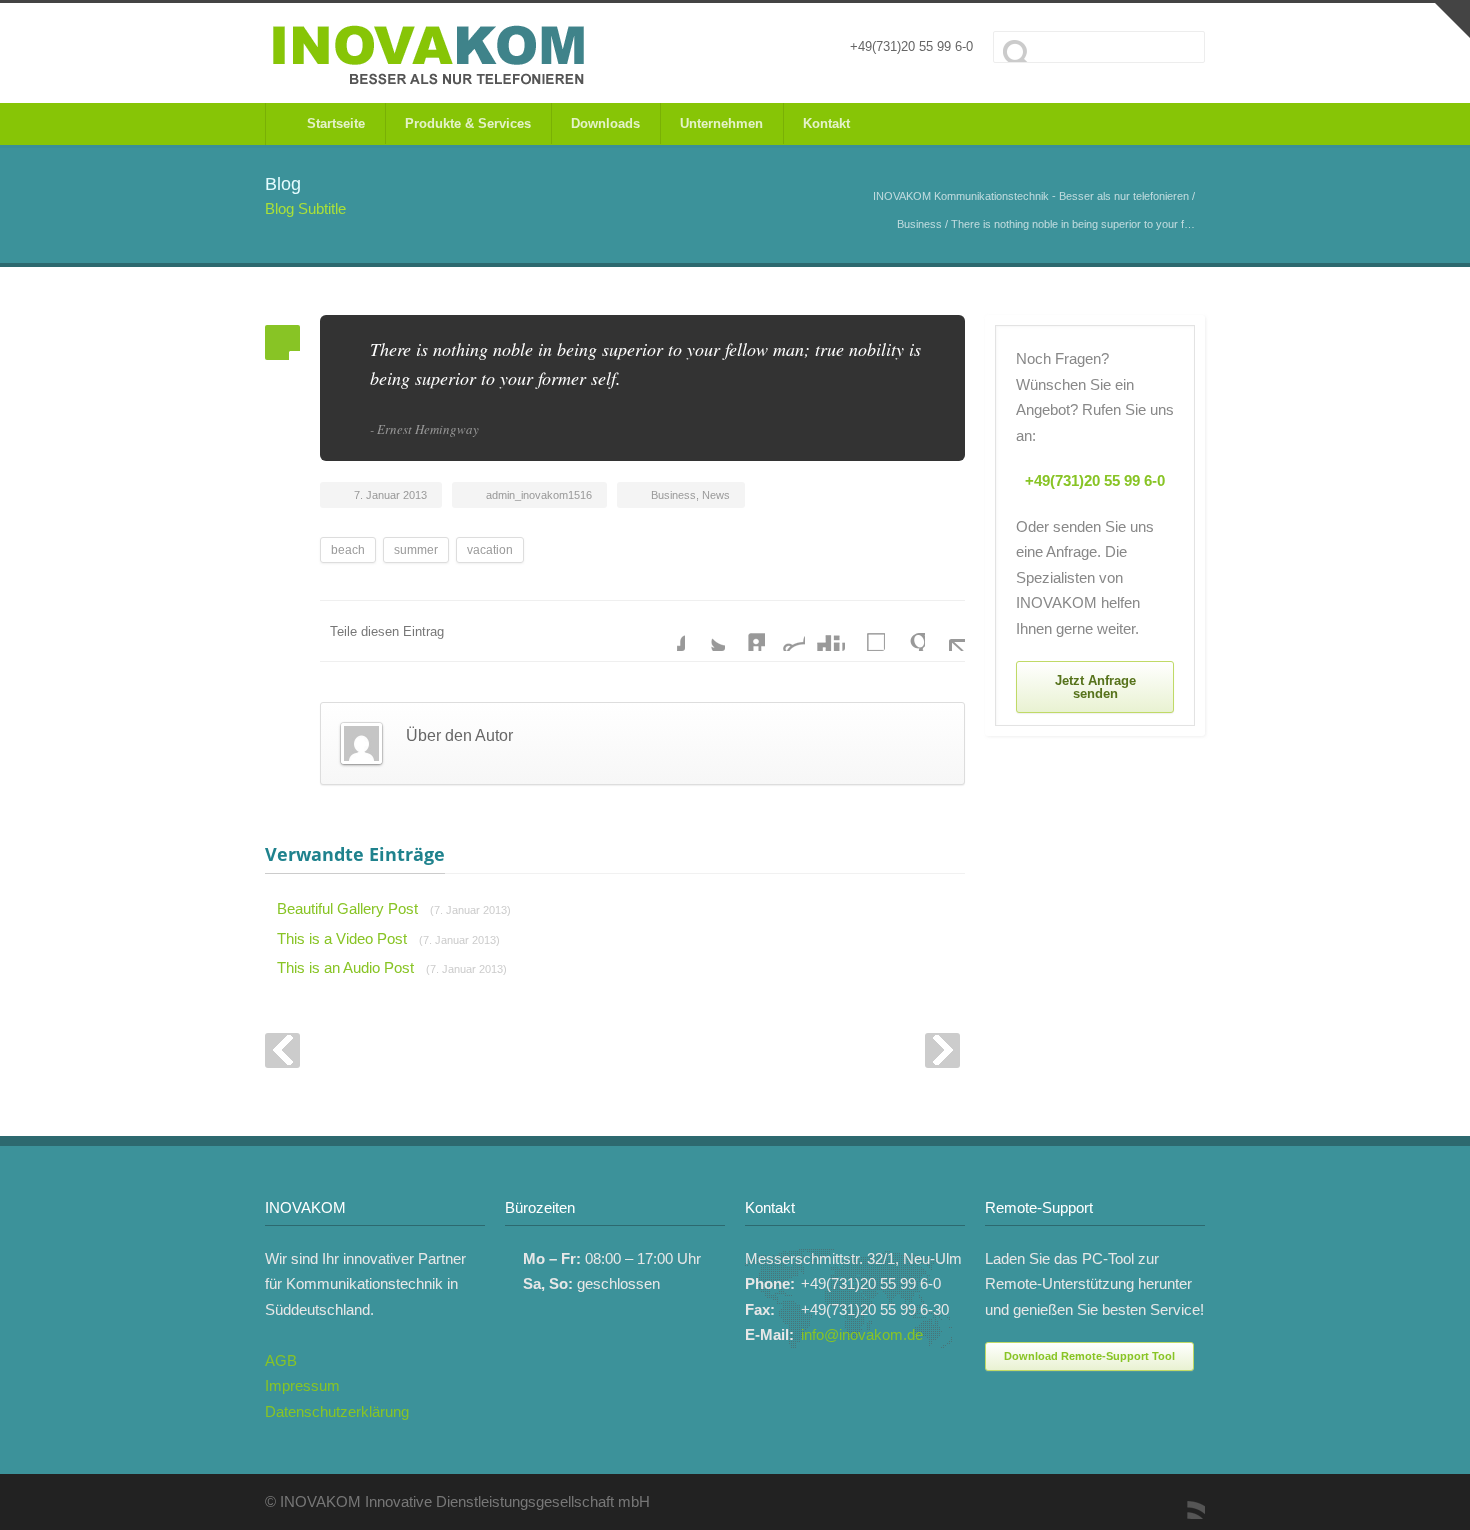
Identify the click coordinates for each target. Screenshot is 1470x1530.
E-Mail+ (945, 631)
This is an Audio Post (392, 967)
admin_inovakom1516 (539, 495)
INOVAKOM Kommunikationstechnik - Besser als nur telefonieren (1031, 196)
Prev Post (282, 1050)
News (716, 495)
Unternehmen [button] (721, 123)
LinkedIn (745, 631)
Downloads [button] (605, 123)
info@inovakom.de (862, 1334)
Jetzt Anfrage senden (1095, 687)
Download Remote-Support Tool (1089, 1356)
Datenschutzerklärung (337, 1411)
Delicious (865, 631)
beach (348, 550)
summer (416, 550)
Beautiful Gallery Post (394, 908)
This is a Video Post (388, 938)
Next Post (942, 1050)
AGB (281, 1360)
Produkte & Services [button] (468, 123)
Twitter (705, 631)
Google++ (905, 631)
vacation (490, 550)
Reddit (785, 631)
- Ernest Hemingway (424, 429)
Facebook (665, 631)
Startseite (332, 123)
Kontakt (826, 123)
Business (919, 224)
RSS (1185, 1499)
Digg (825, 631)
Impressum (302, 1385)
